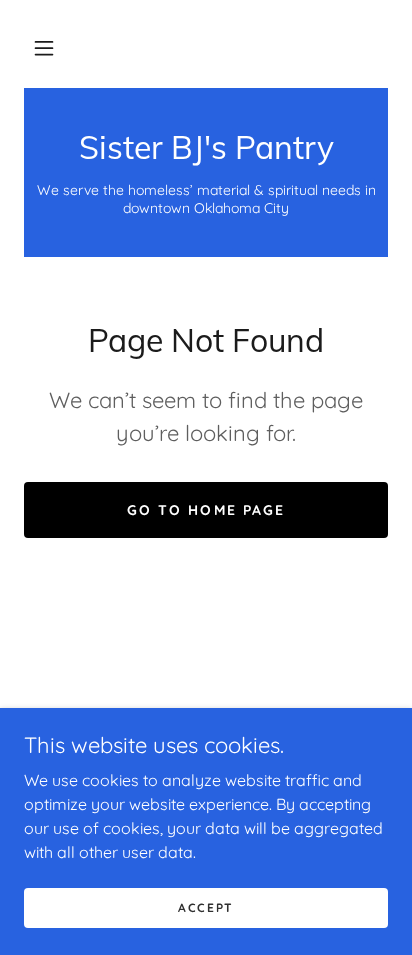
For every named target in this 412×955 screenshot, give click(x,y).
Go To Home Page (205, 510)
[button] (44, 48)
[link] (206, 147)
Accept (206, 907)
